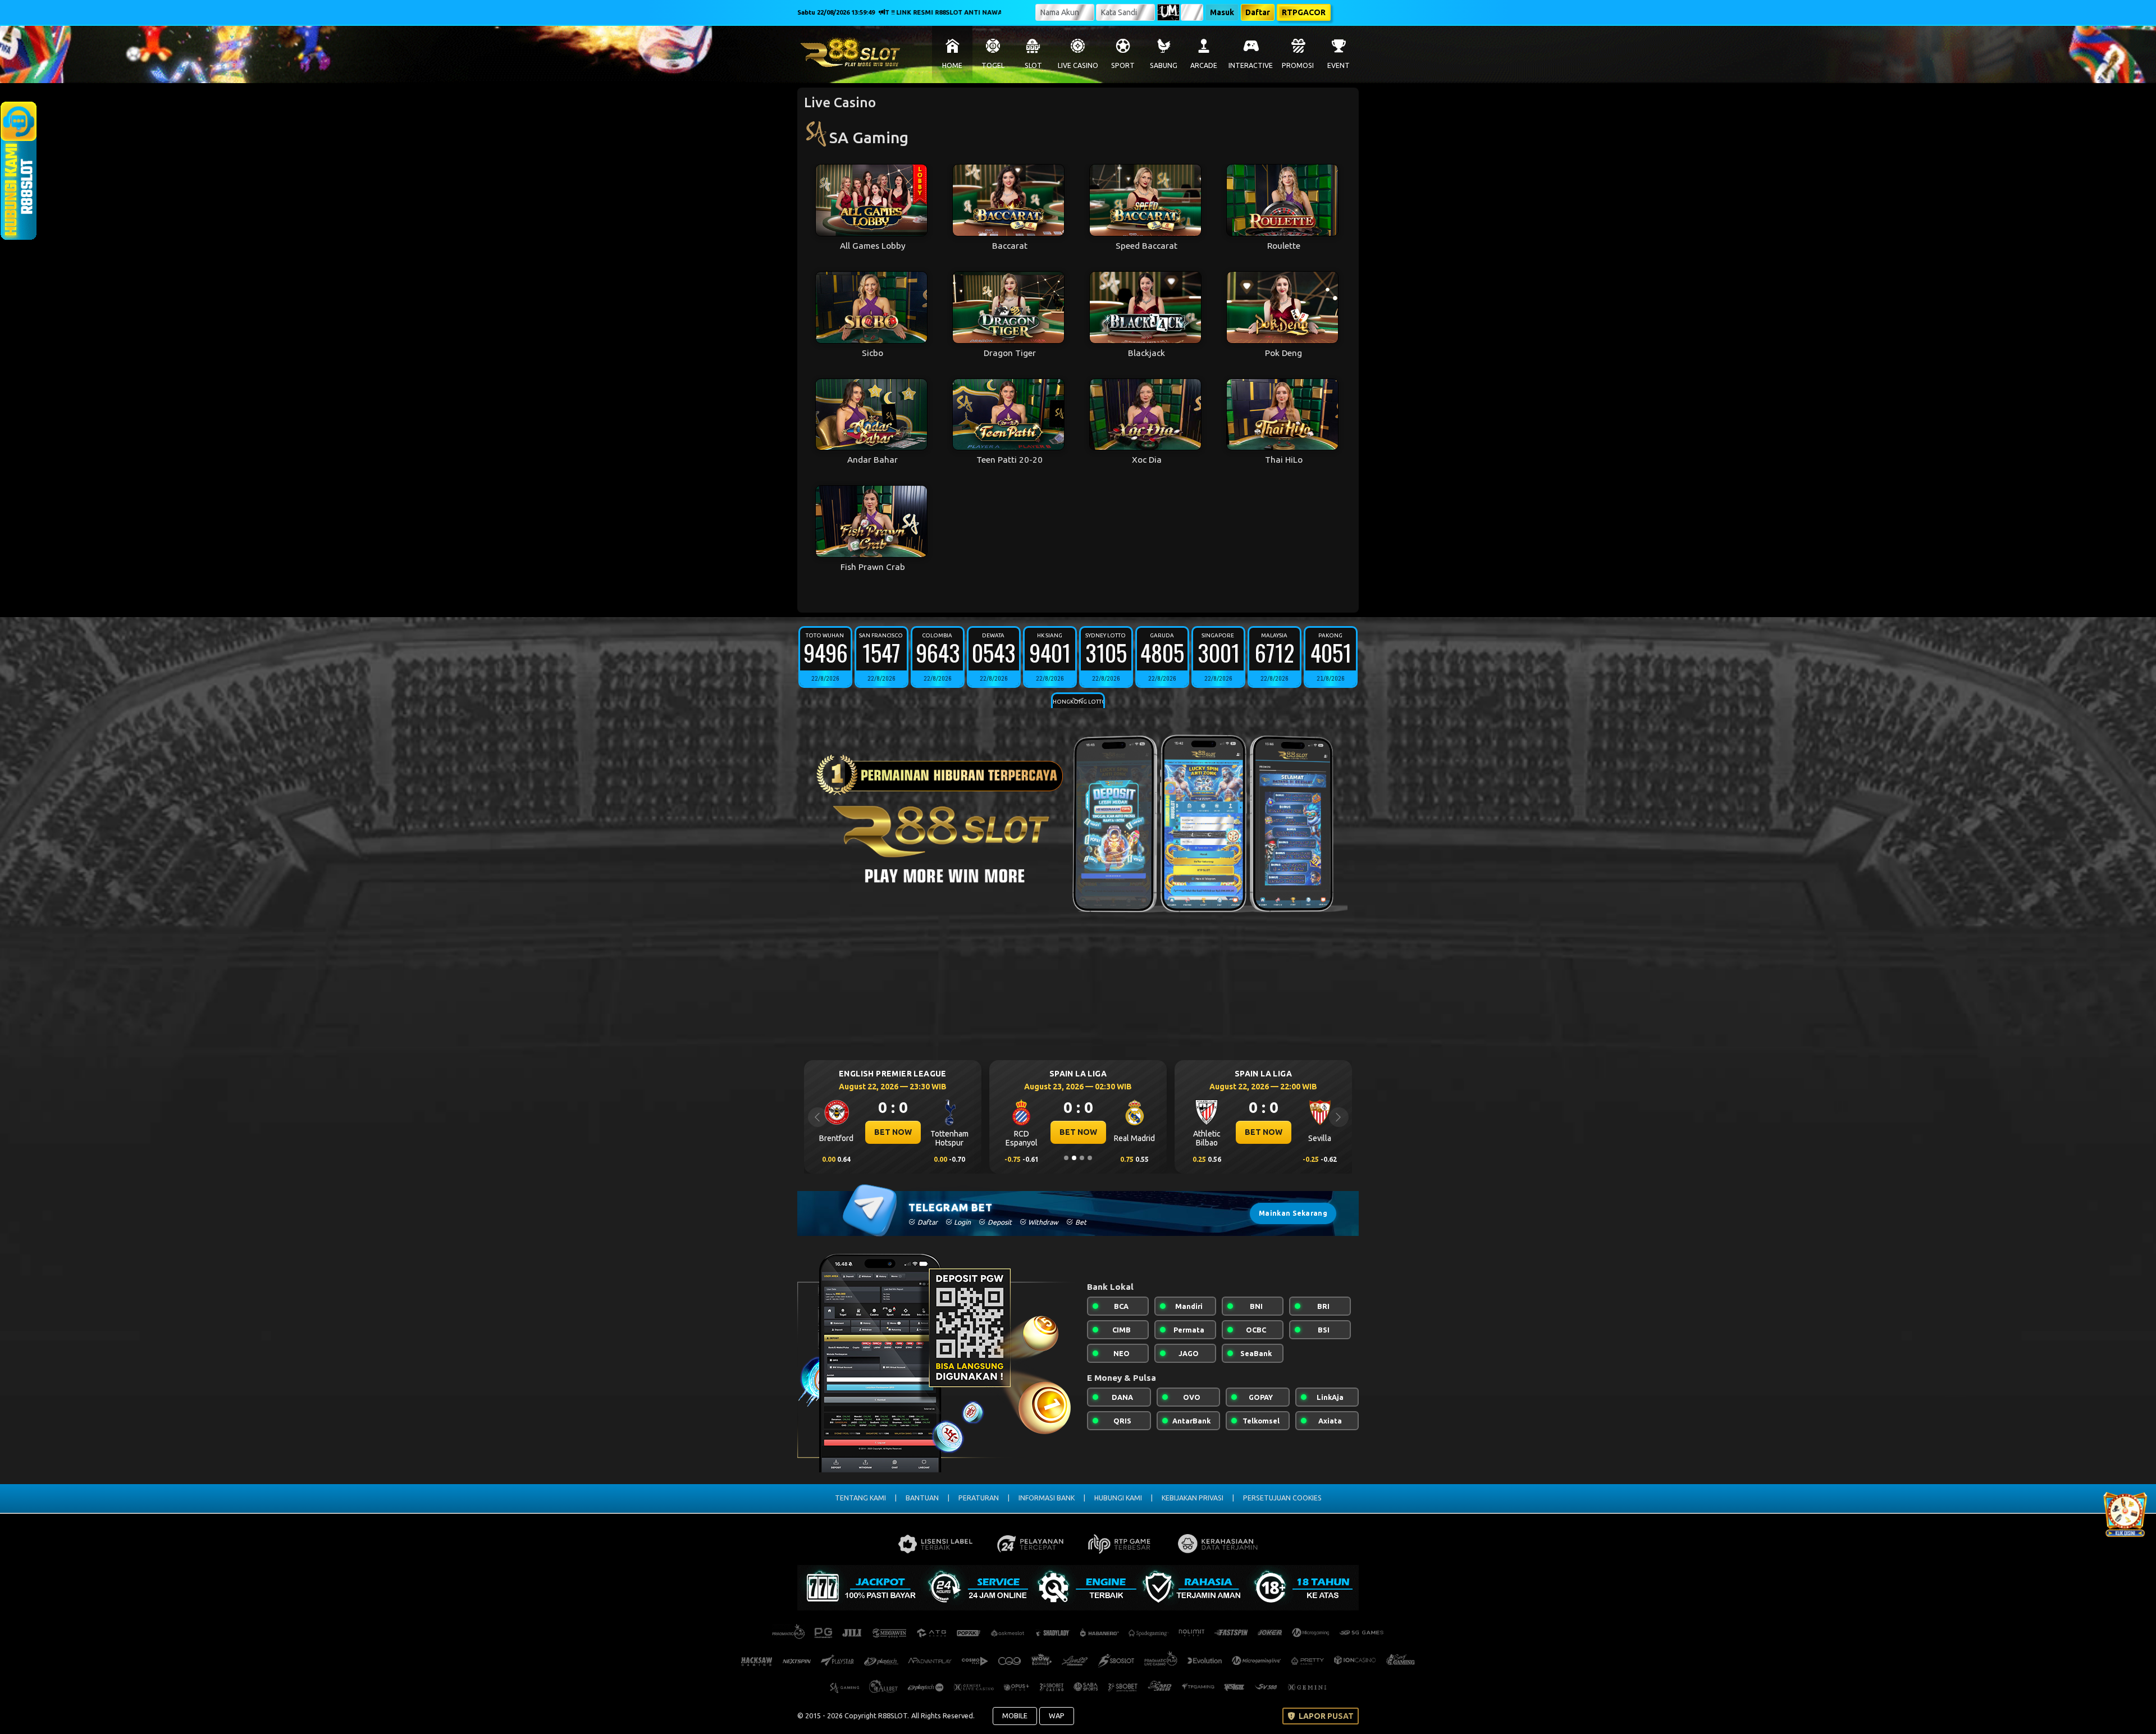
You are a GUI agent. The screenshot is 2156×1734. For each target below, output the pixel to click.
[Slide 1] (1066, 1158)
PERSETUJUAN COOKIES (1282, 1498)
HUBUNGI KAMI (1118, 1498)
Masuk (1222, 12)
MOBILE (1015, 1715)
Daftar (1258, 12)
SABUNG (1164, 65)
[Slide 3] (1082, 1158)
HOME (952, 65)
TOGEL (993, 65)
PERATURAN (979, 1498)
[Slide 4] (1090, 1158)
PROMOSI (1298, 65)
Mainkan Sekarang (1293, 1213)
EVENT (1339, 65)
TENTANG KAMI (860, 1498)
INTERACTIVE (1251, 65)
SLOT (1033, 65)
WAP (1057, 1715)
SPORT (1123, 65)
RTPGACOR (1304, 12)
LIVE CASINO (1078, 65)
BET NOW (893, 1132)
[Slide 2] (1074, 1158)
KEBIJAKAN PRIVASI (1193, 1498)
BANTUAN (922, 1498)
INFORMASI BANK (1047, 1498)
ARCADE (1204, 65)
